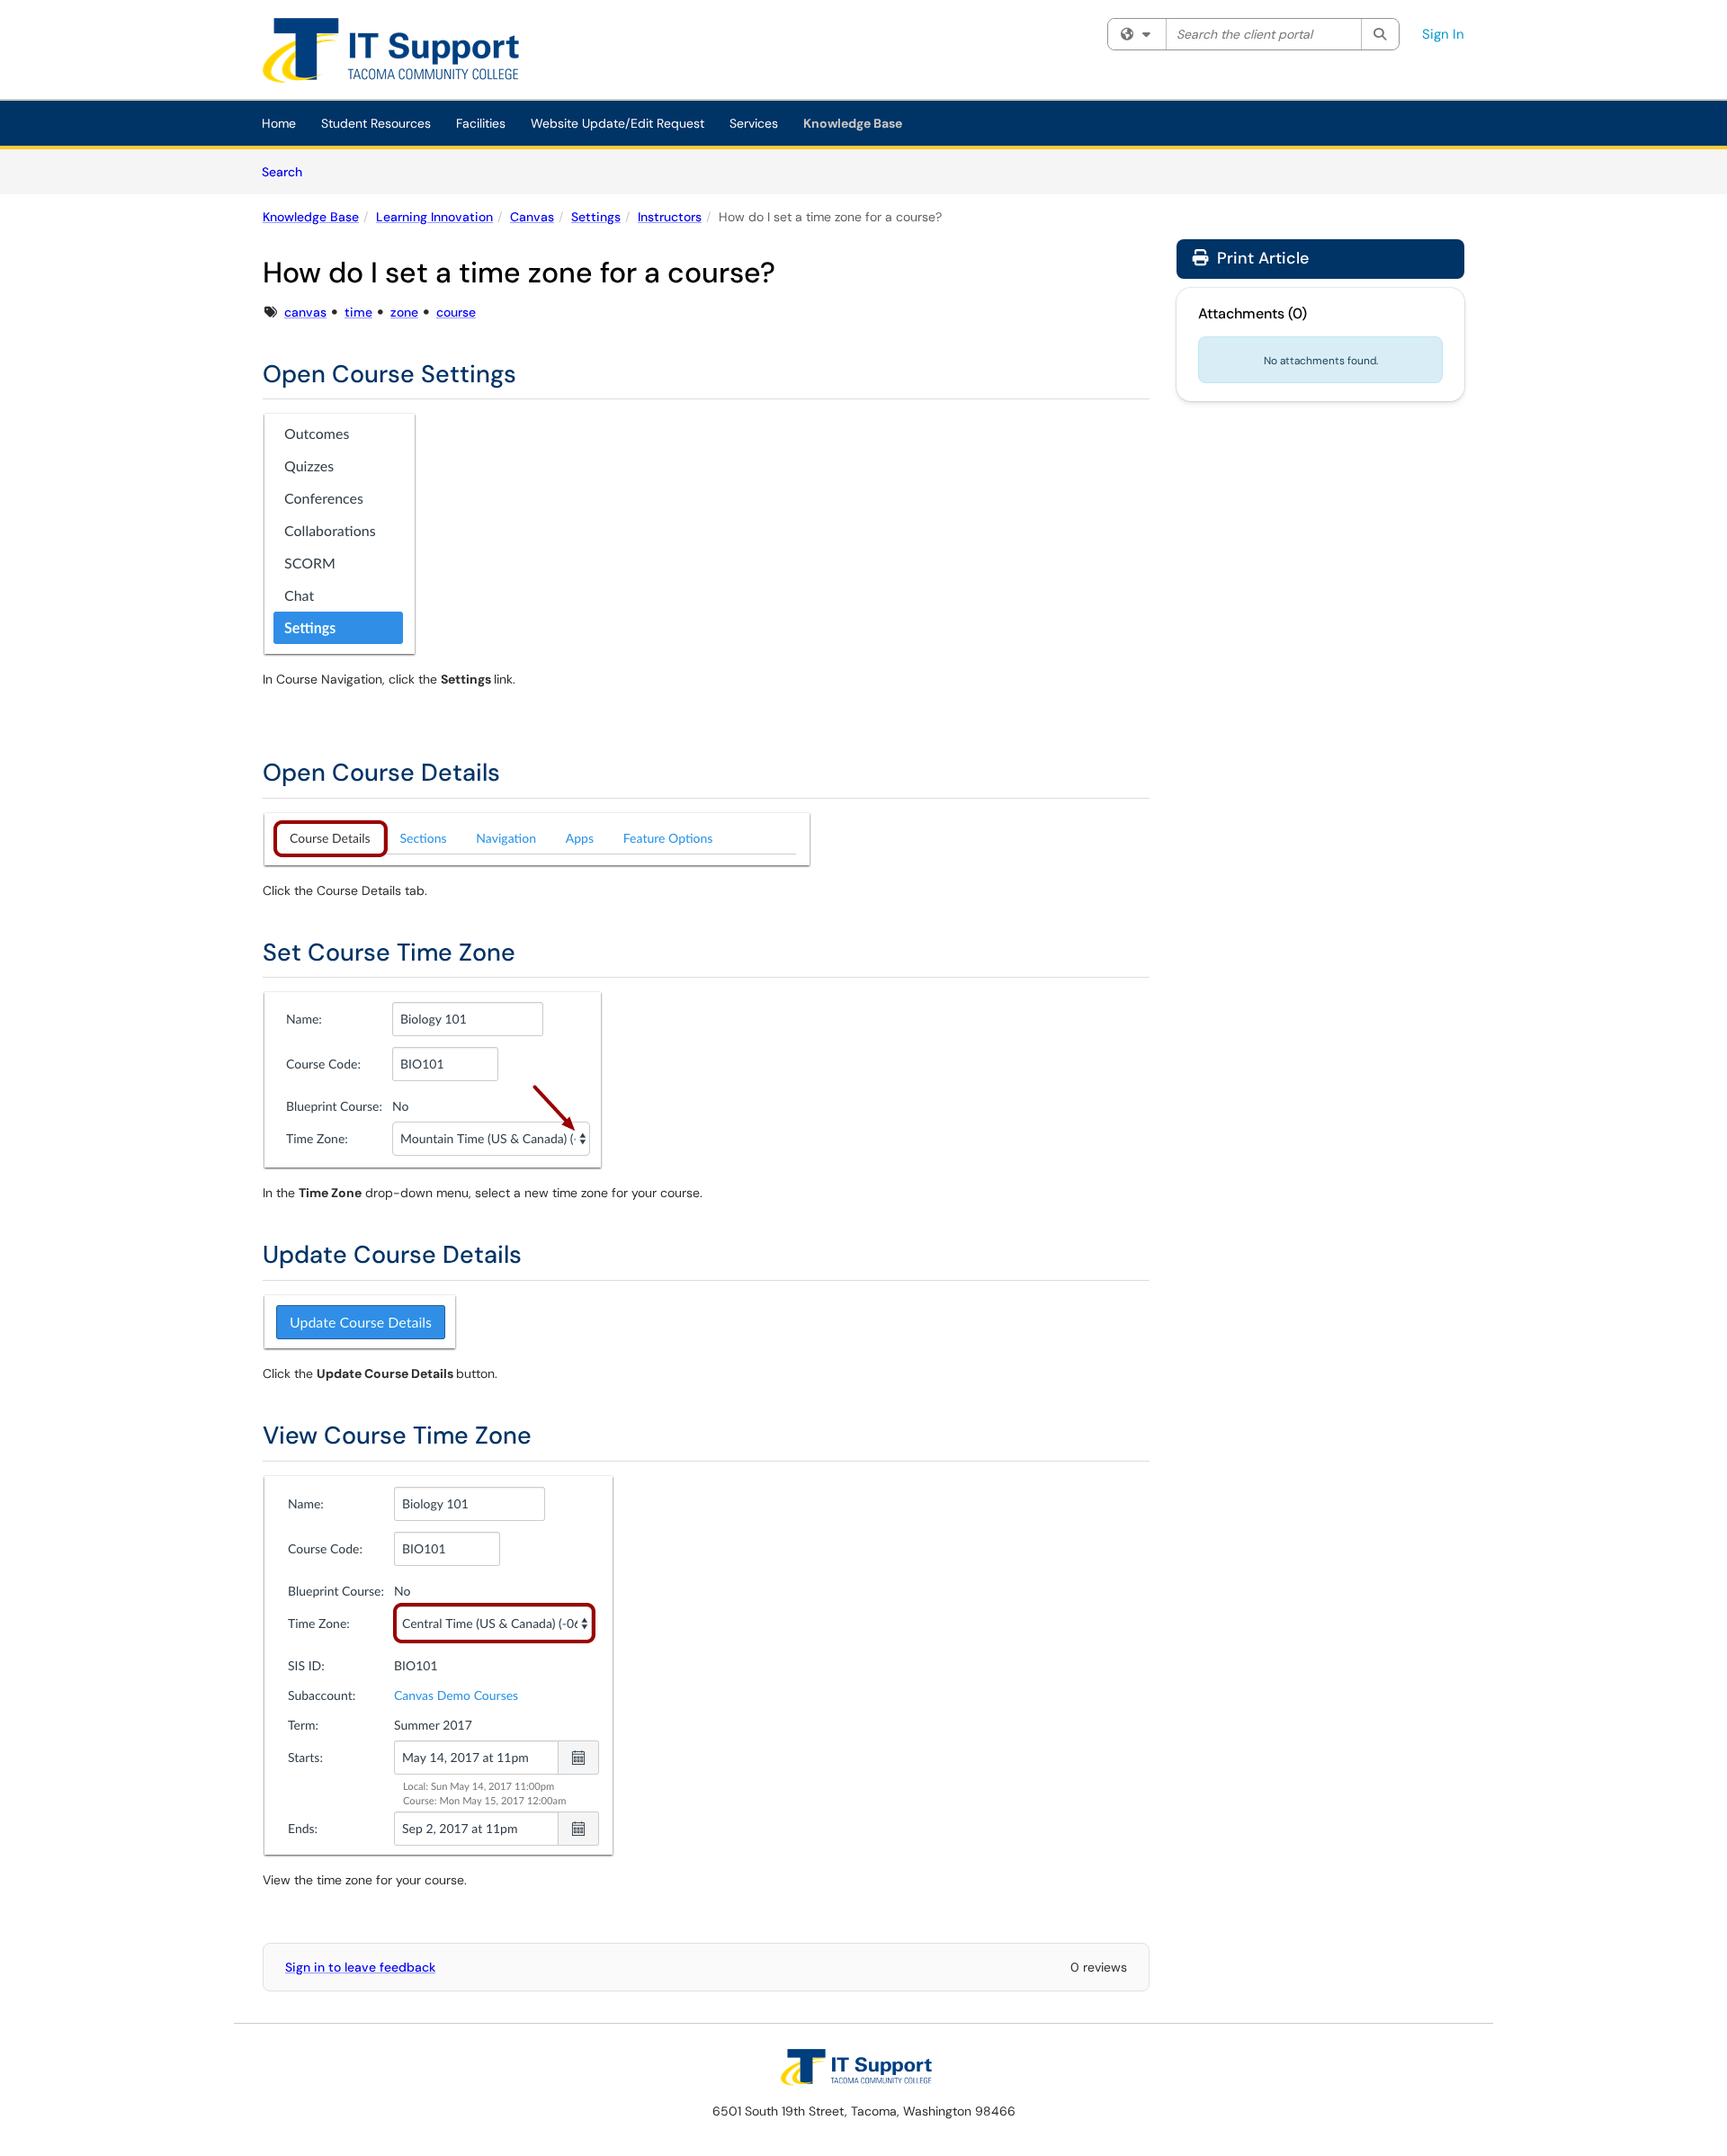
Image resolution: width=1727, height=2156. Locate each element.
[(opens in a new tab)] (404, 54)
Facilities (481, 123)
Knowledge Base (853, 123)
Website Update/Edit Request (617, 123)
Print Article (1261, 258)
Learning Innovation (434, 217)
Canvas (532, 217)
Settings (596, 217)
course (456, 312)
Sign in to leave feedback (360, 1967)
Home (279, 123)
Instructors (670, 217)
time (358, 312)
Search (288, 171)
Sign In (1443, 34)
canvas (305, 312)
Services (754, 123)
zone (404, 312)
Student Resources (376, 123)
